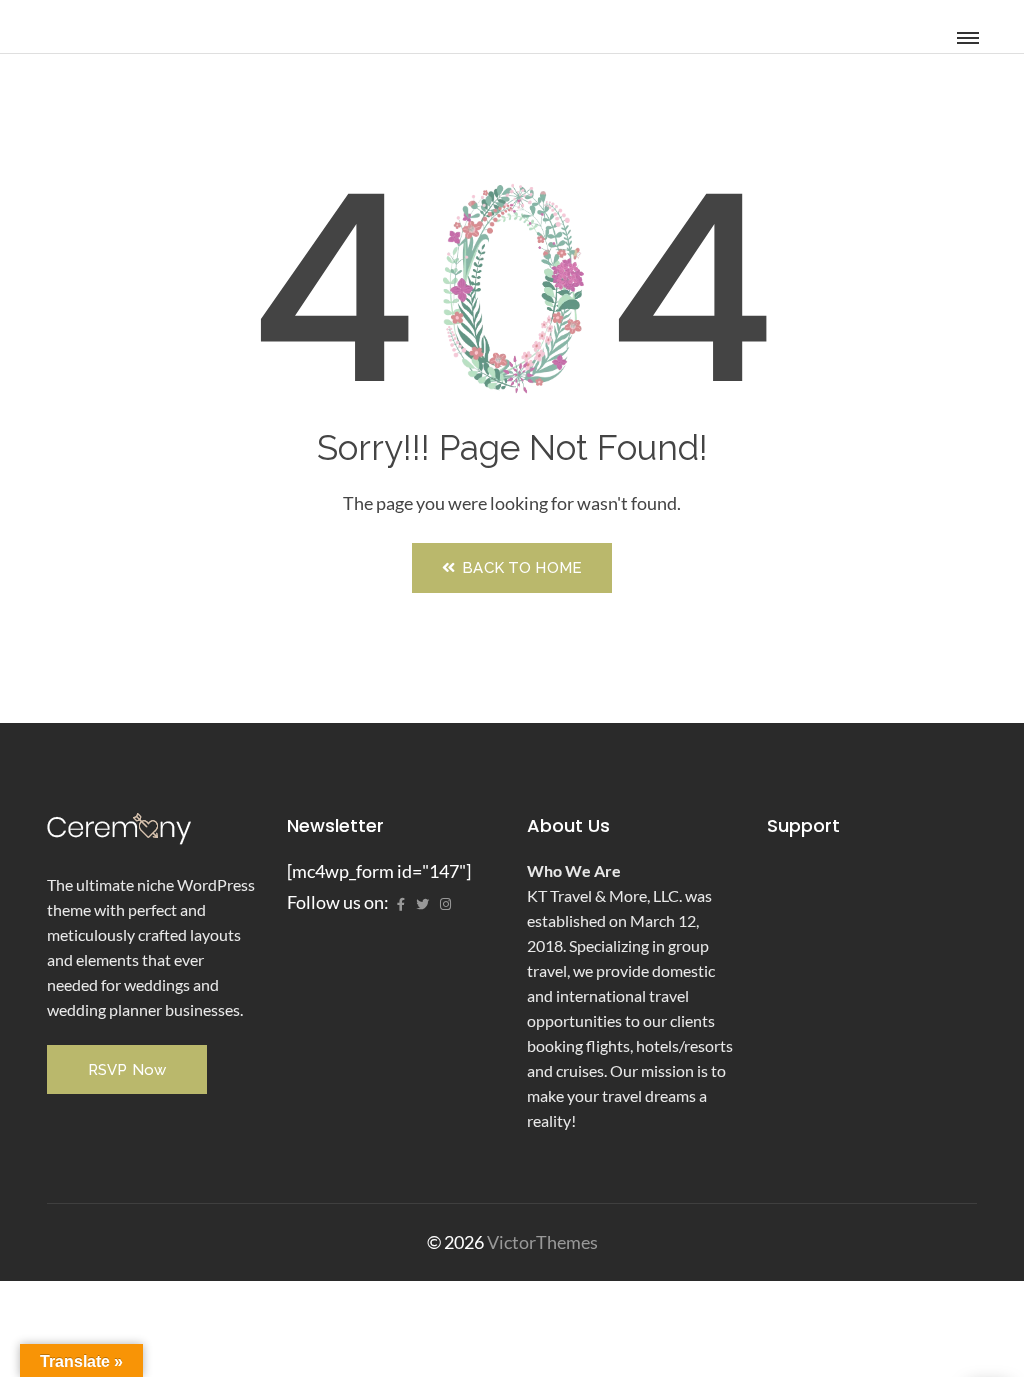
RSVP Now (127, 1070)
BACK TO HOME (520, 568)
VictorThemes (541, 1242)
